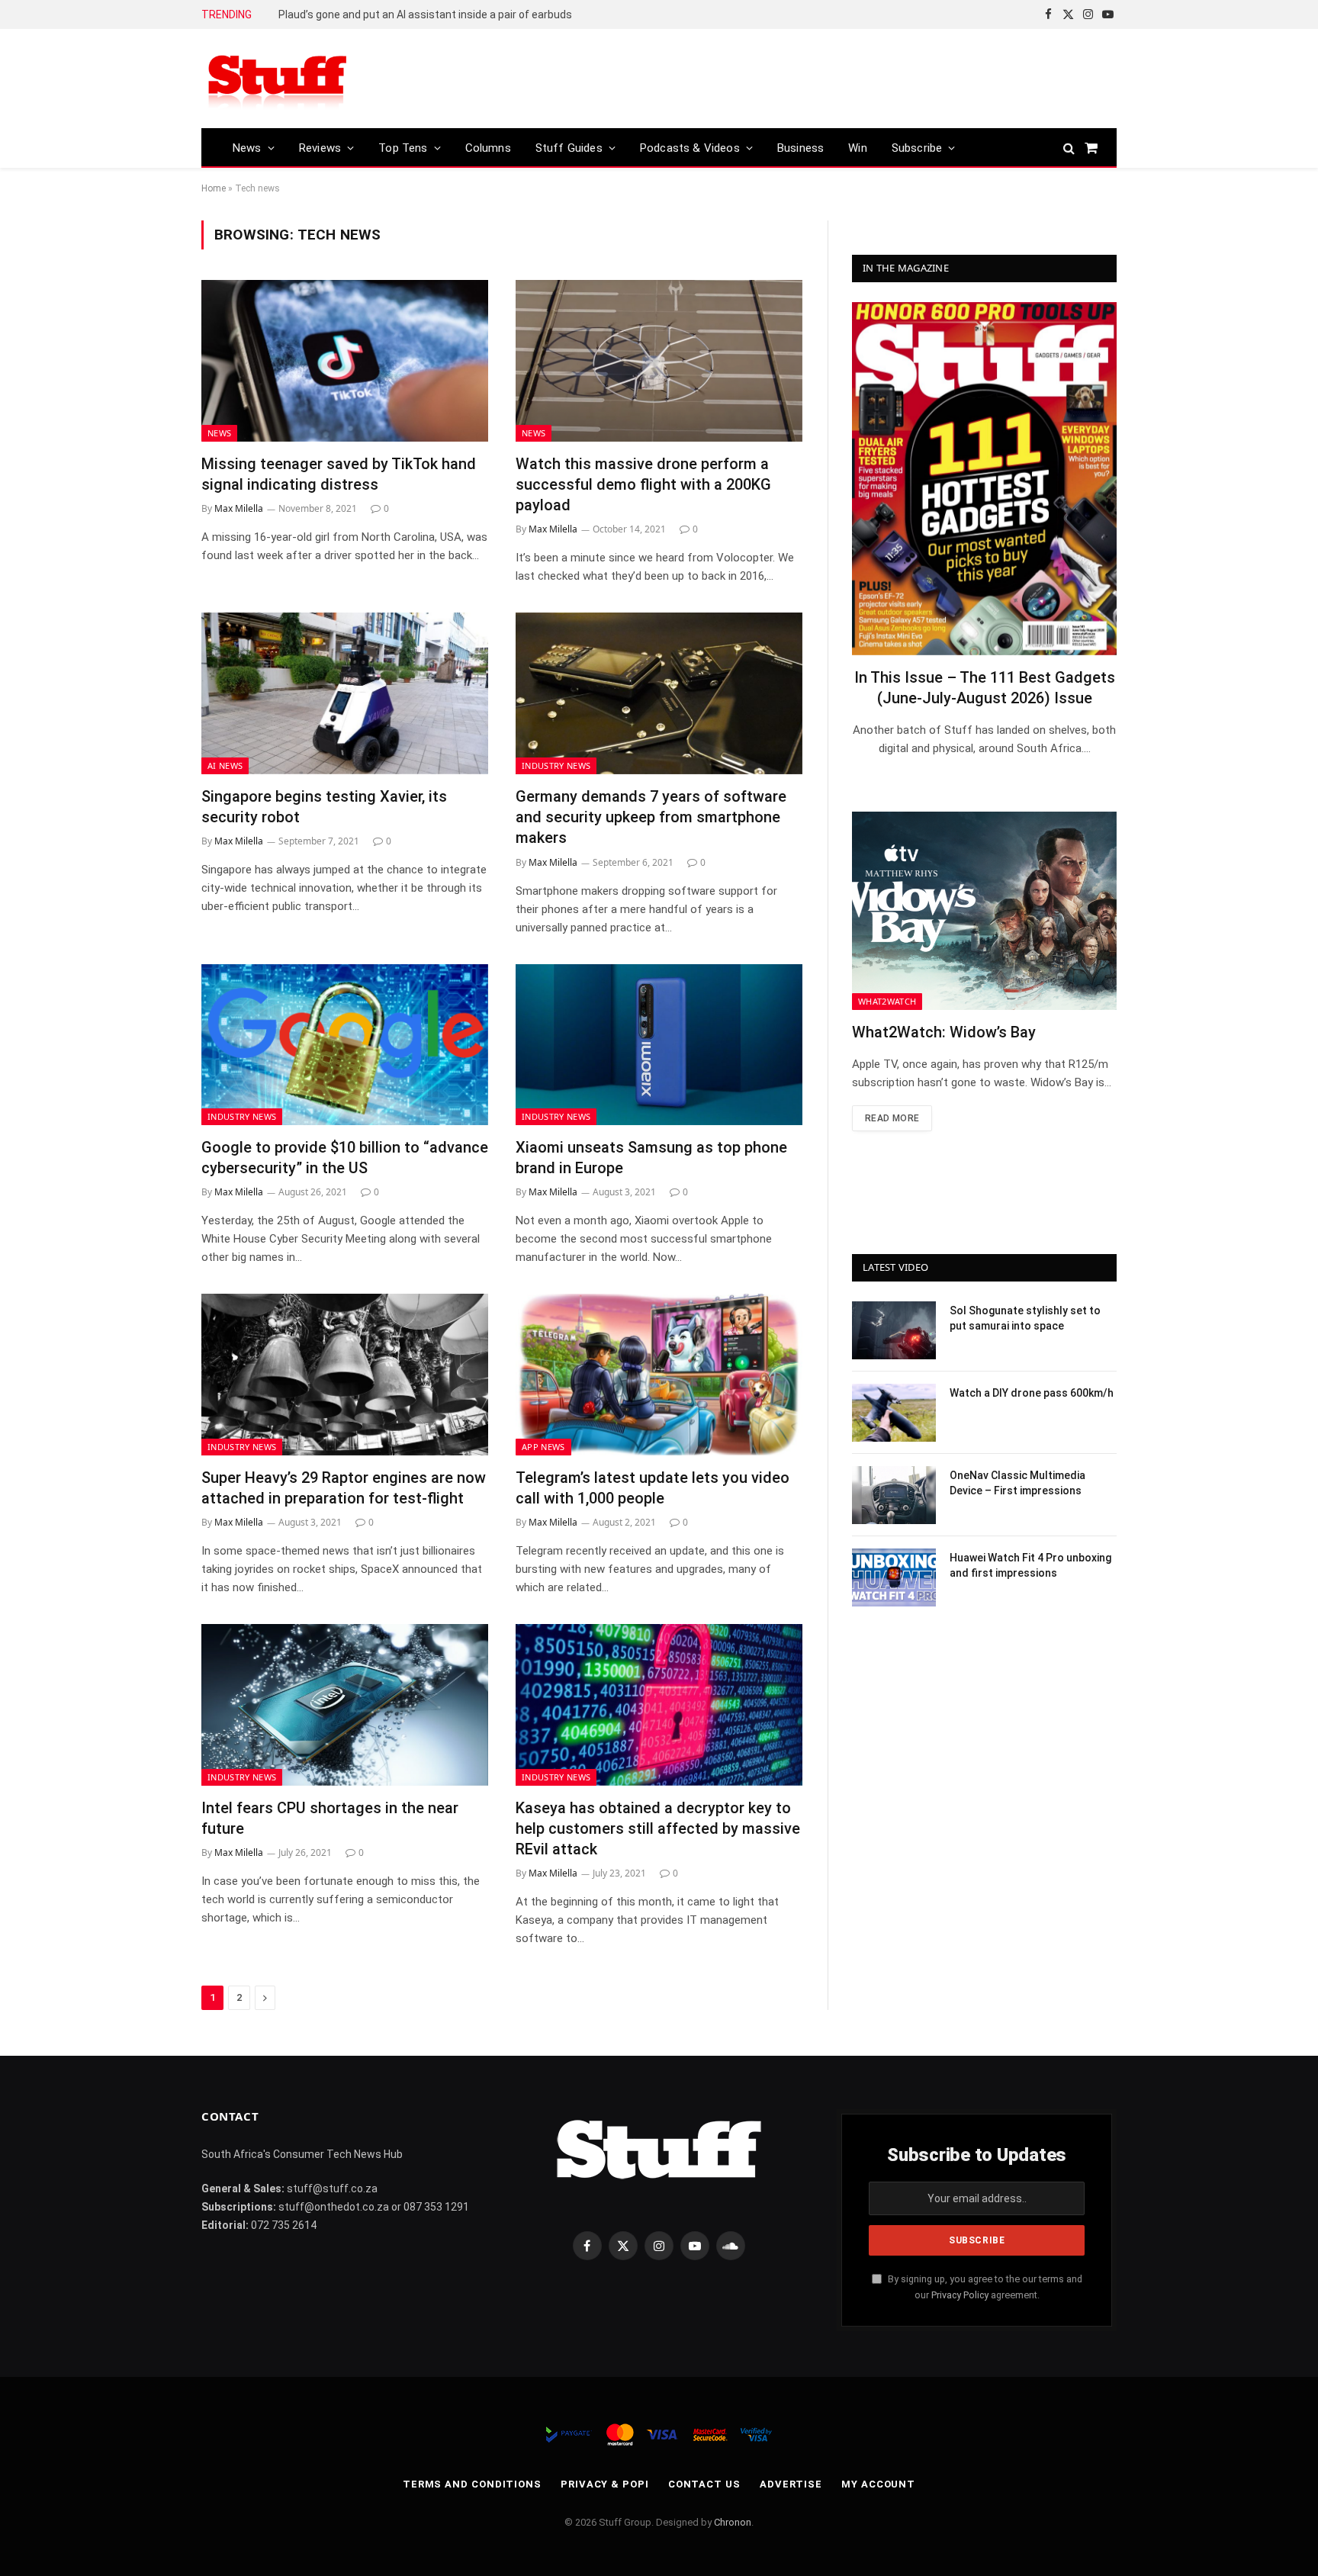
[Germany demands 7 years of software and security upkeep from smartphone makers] (659, 693)
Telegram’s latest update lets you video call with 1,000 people (653, 1488)
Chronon (733, 2522)
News (247, 148)
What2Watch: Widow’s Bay (944, 1032)
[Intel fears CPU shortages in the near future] (345, 1705)
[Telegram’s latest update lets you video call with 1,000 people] (659, 1375)
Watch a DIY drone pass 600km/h (1032, 1393)
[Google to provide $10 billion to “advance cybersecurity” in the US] (345, 1045)
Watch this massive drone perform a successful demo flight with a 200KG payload (643, 484)
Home (214, 188)
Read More (892, 1118)
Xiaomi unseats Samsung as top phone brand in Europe (651, 1158)
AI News (225, 765)
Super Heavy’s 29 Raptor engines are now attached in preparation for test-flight (344, 1488)
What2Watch (887, 1001)
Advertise (791, 2484)
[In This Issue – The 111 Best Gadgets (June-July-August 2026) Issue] (984, 479)
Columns (488, 148)
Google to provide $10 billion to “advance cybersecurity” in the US (345, 1158)
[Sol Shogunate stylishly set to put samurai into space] (894, 1330)
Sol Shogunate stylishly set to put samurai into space (1025, 1318)
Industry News (556, 765)
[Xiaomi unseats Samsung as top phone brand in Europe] (659, 1045)
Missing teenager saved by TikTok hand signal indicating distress (339, 474)
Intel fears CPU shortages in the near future (330, 1818)
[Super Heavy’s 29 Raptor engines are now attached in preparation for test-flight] (345, 1375)
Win (858, 148)
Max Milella (239, 508)
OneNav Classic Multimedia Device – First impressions (1017, 1483)
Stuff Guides (569, 148)
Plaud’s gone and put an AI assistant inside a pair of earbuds (425, 14)
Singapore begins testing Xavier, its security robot (324, 807)
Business (800, 148)
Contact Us (704, 2484)
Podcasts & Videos (690, 148)
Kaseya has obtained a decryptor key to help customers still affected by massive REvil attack (658, 1828)
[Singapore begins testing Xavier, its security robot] (345, 693)
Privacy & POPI (605, 2484)
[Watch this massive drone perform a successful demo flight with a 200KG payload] (659, 361)
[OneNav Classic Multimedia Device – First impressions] (894, 1495)
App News (543, 1447)
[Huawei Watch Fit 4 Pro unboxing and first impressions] (894, 1577)
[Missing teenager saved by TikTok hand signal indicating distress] (345, 361)
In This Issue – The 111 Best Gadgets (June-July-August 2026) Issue (985, 688)
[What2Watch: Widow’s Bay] (984, 911)
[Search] (1069, 148)
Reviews (320, 148)
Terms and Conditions (472, 2484)
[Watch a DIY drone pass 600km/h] (894, 1413)
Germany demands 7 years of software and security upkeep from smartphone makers (651, 817)
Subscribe (917, 148)
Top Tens (403, 148)
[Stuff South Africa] (278, 79)
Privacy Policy (960, 2295)
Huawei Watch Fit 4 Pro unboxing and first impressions (1030, 1565)
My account (878, 2484)
